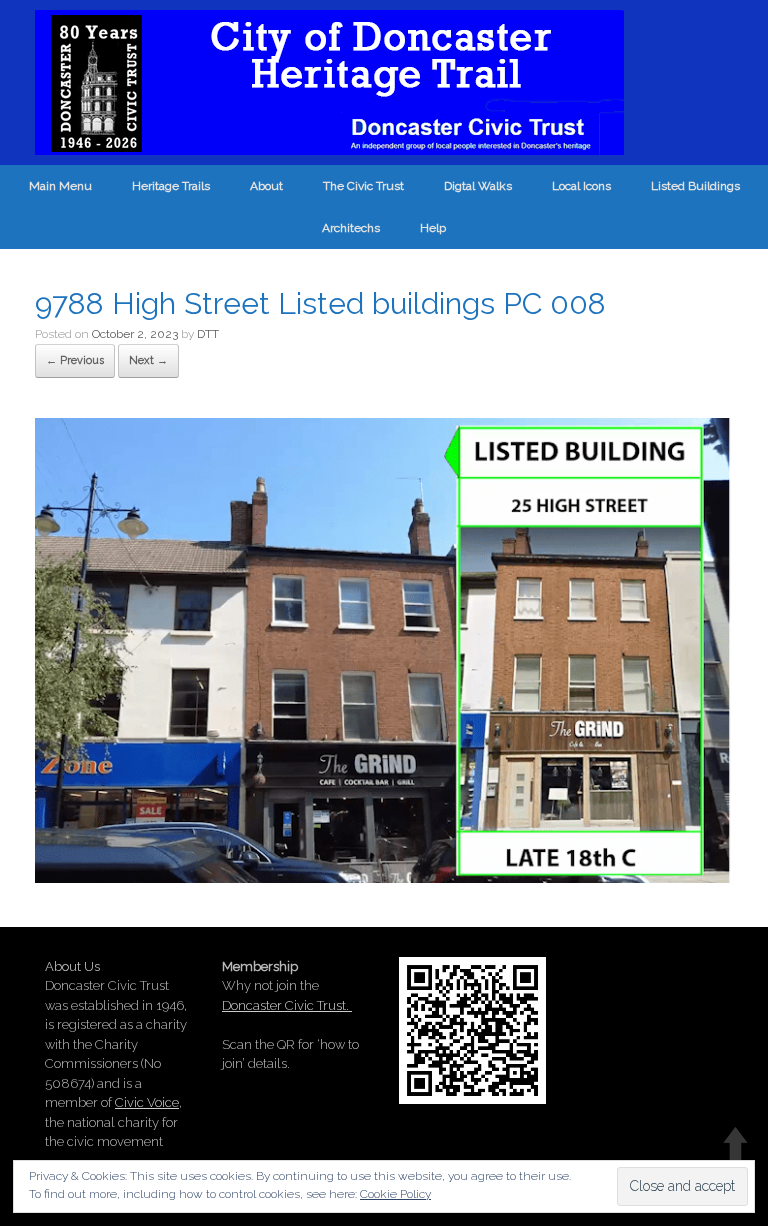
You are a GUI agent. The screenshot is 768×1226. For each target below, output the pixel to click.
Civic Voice (147, 1102)
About (266, 186)
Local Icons (581, 186)
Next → (148, 360)
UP (735, 1143)
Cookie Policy (395, 1194)
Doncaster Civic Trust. (287, 1005)
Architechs (351, 228)
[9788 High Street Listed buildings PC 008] (384, 876)
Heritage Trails (171, 186)
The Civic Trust (363, 186)
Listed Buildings (695, 186)
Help (433, 228)
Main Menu (60, 186)
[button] (384, 650)
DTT (208, 334)
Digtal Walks (478, 186)
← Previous (75, 360)
